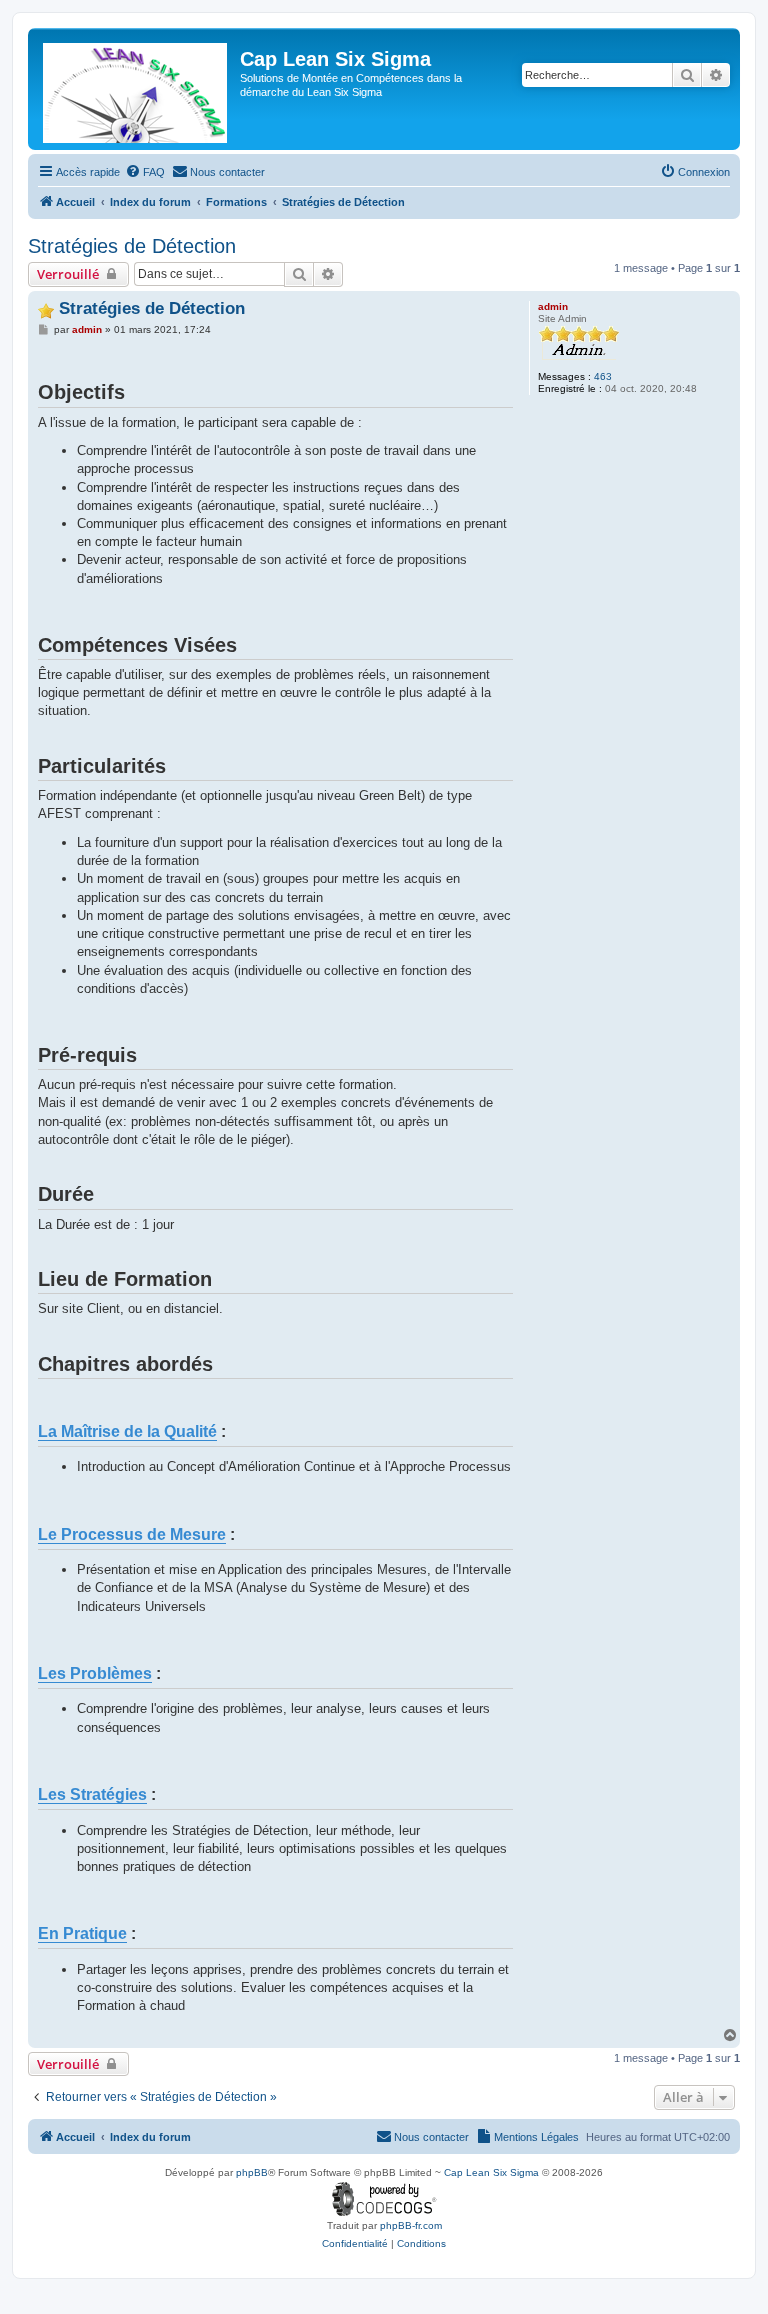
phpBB (252, 2172)
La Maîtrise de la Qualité (127, 1431)
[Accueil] (136, 89)
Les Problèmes (95, 1673)
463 (603, 376)
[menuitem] (145, 172)
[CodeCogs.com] (384, 2199)
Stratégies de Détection (132, 246)
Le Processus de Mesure (132, 1534)
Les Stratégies (92, 1794)
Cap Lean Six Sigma (491, 2172)
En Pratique (82, 1933)
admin (553, 306)
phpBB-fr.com (411, 2225)
